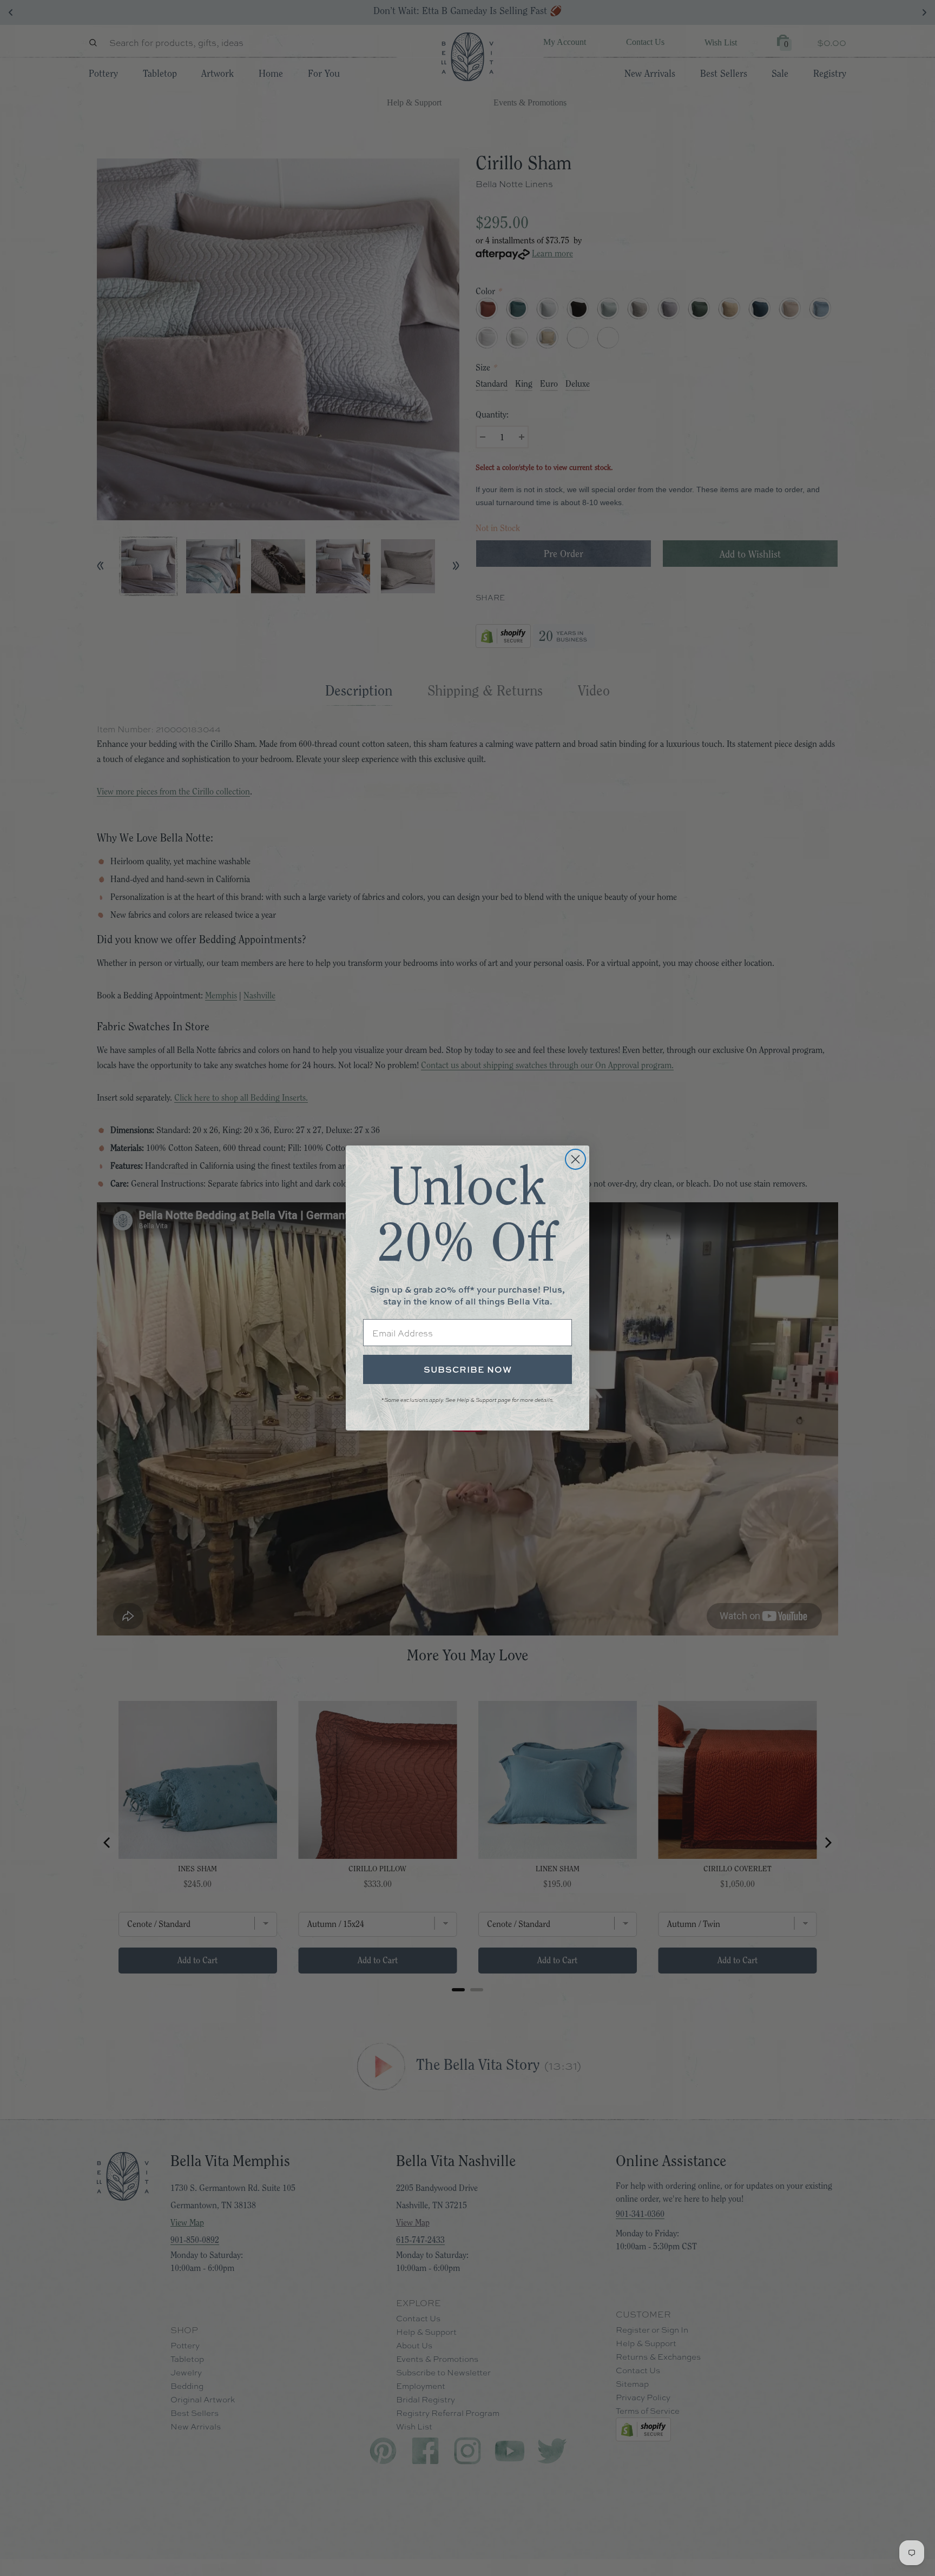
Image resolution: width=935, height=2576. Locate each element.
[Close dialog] (575, 1159)
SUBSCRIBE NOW (468, 1369)
